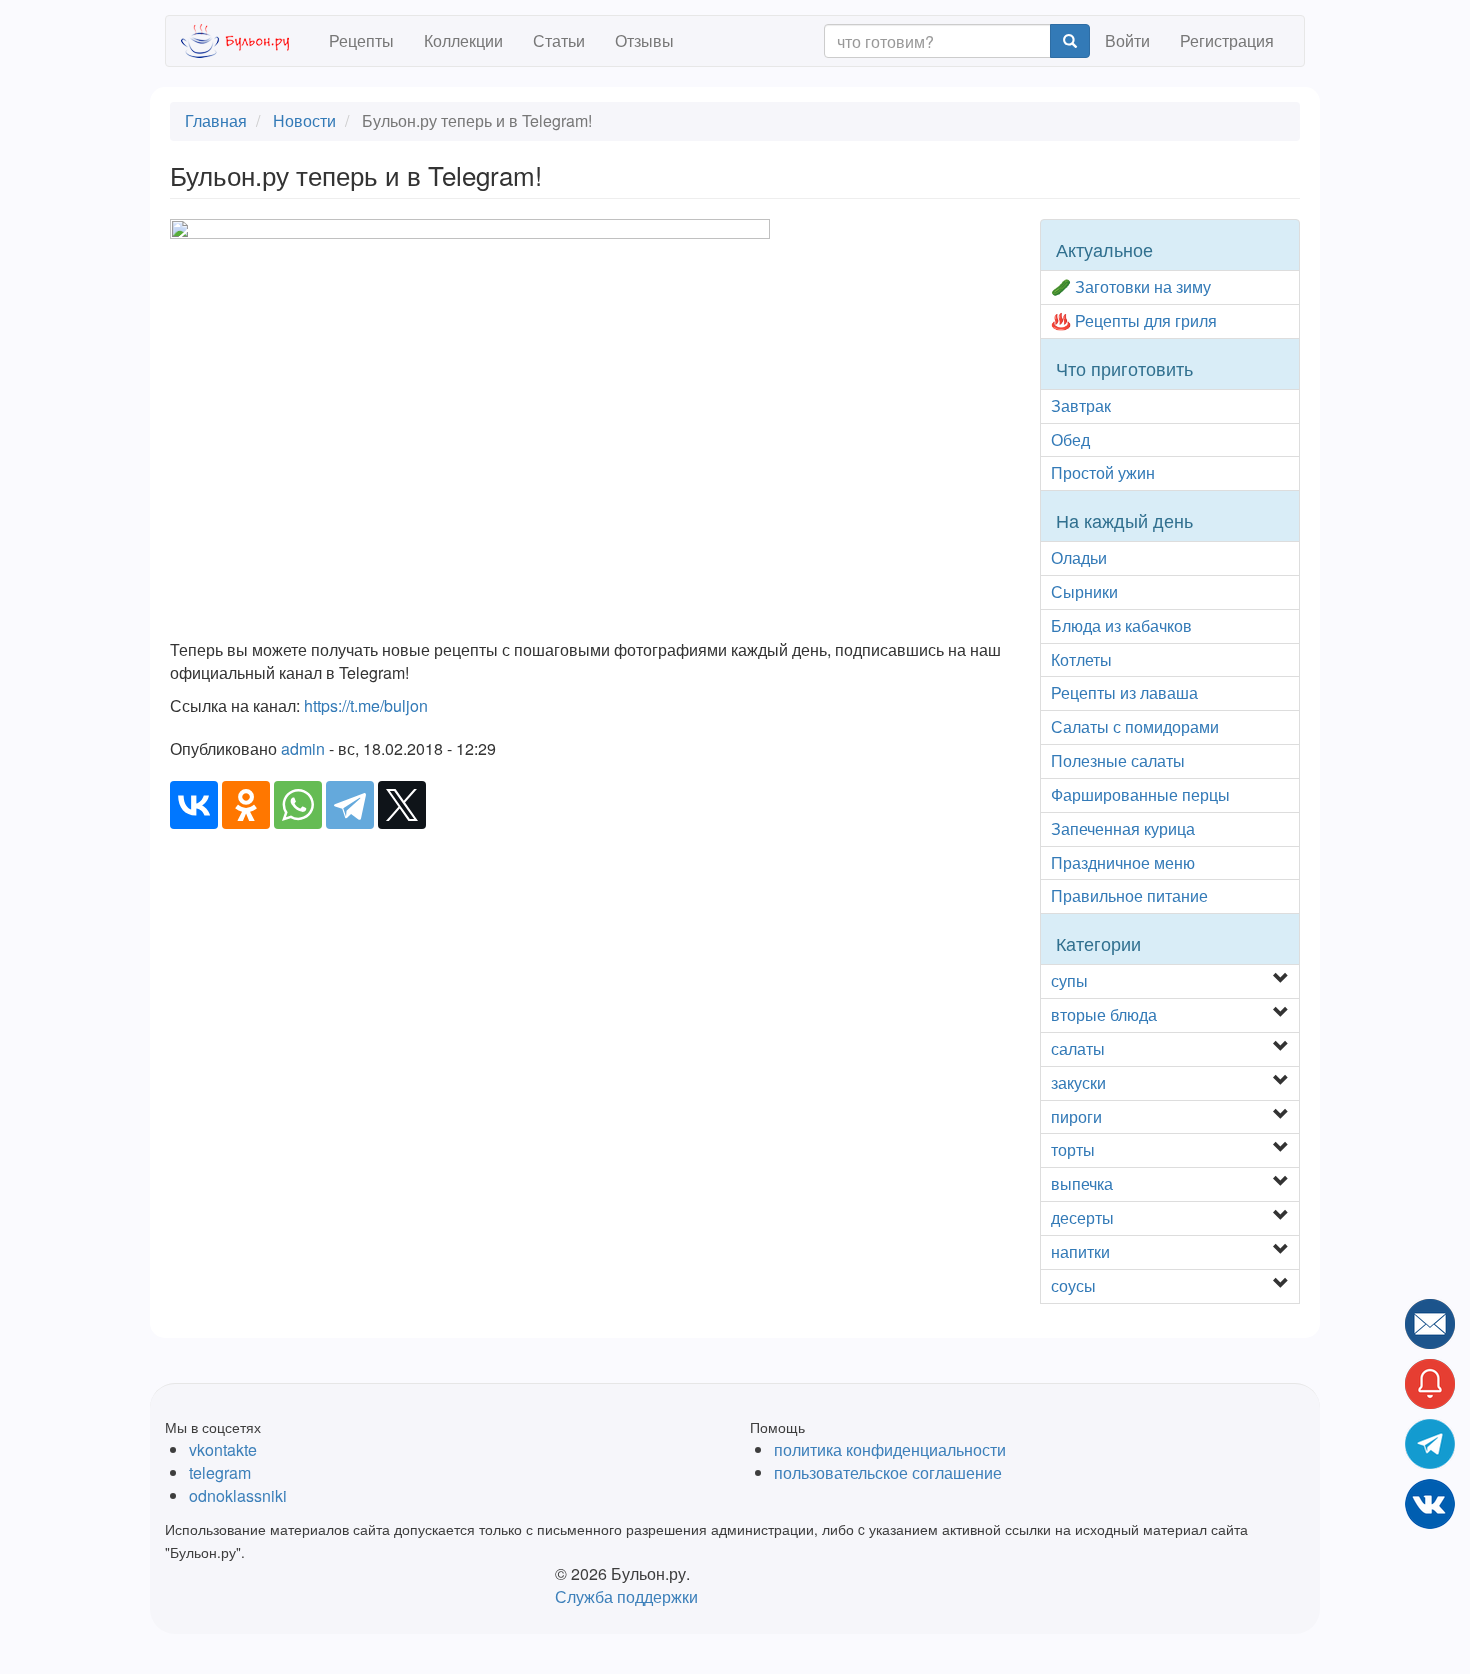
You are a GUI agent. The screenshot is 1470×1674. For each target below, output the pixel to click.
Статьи (559, 40)
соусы (1073, 1285)
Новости (304, 120)
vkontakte (223, 1449)
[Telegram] (350, 805)
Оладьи (1079, 557)
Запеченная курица (1123, 828)
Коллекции (463, 40)
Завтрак (1081, 405)
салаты (1078, 1048)
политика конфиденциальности (890, 1449)
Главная (216, 120)
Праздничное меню (1123, 862)
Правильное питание (1129, 895)
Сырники (1084, 591)
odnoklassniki (238, 1495)
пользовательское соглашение (888, 1472)
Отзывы (644, 40)
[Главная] (247, 41)
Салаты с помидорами (1135, 726)
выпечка (1082, 1183)
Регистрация (1227, 40)
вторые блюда (1104, 1014)
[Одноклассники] (246, 805)
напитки (1080, 1251)
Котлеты (1081, 659)
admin (303, 748)
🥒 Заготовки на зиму (1131, 286)
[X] (402, 805)
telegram (220, 1472)
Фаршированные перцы (1140, 794)
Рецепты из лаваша (1124, 692)
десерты (1082, 1217)
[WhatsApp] (298, 805)
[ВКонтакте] (194, 805)
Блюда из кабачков (1121, 625)
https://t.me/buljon (366, 705)
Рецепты (361, 40)
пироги (1076, 1116)
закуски (1078, 1082)
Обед (1070, 439)
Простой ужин (1103, 472)
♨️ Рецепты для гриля (1134, 320)
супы (1069, 980)
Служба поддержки (626, 1596)
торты (1073, 1149)
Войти (1127, 40)
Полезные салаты (1118, 760)
